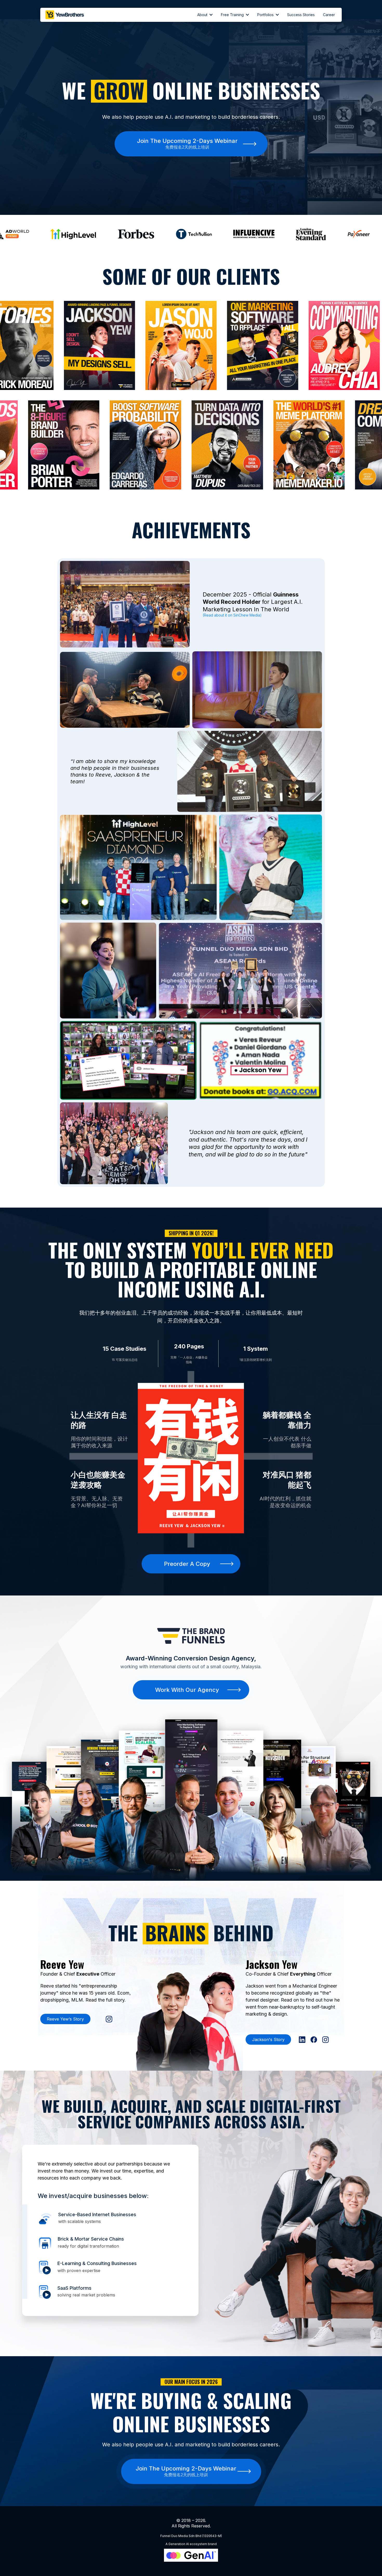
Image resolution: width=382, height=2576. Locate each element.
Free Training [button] (233, 15)
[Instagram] (109, 2019)
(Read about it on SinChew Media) (232, 615)
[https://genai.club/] (191, 2555)
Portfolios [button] (266, 15)
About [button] (203, 15)
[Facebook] (314, 2040)
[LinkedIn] (302, 2040)
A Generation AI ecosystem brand (191, 2544)
